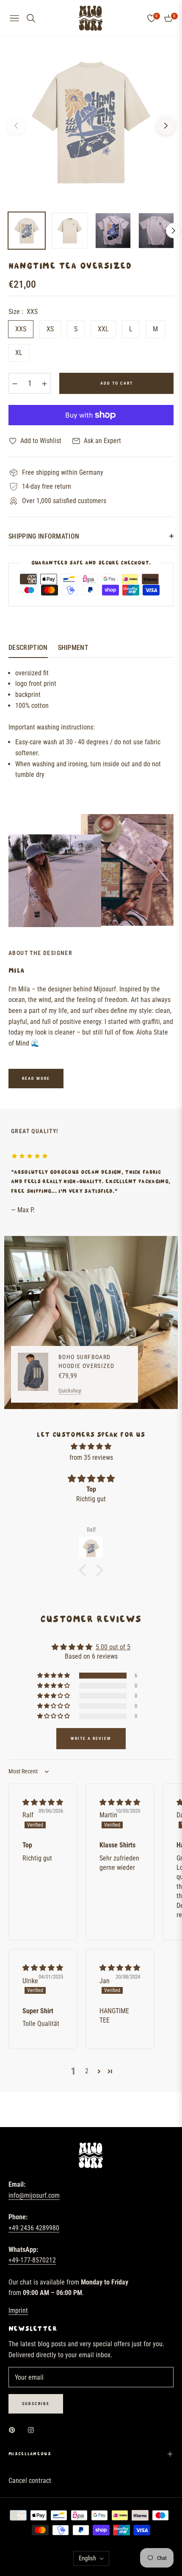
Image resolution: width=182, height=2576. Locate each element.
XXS (21, 329)
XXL (103, 329)
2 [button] (87, 2071)
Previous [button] (16, 126)
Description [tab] (28, 648)
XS (50, 329)
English (87, 2558)
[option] (91, 122)
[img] (91, 1447)
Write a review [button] (91, 1738)
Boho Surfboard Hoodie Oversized (86, 1361)
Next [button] (166, 126)
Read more (36, 1078)
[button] (85, 1570)
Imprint (18, 2310)
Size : (23, 312)
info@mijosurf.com (34, 2195)
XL (19, 353)
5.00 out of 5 (113, 1647)
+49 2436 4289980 (34, 2228)
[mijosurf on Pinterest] (14, 2430)
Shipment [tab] (73, 648)
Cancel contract (30, 2481)
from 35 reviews (91, 1457)
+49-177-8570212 (32, 2260)
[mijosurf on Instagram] (33, 2430)
